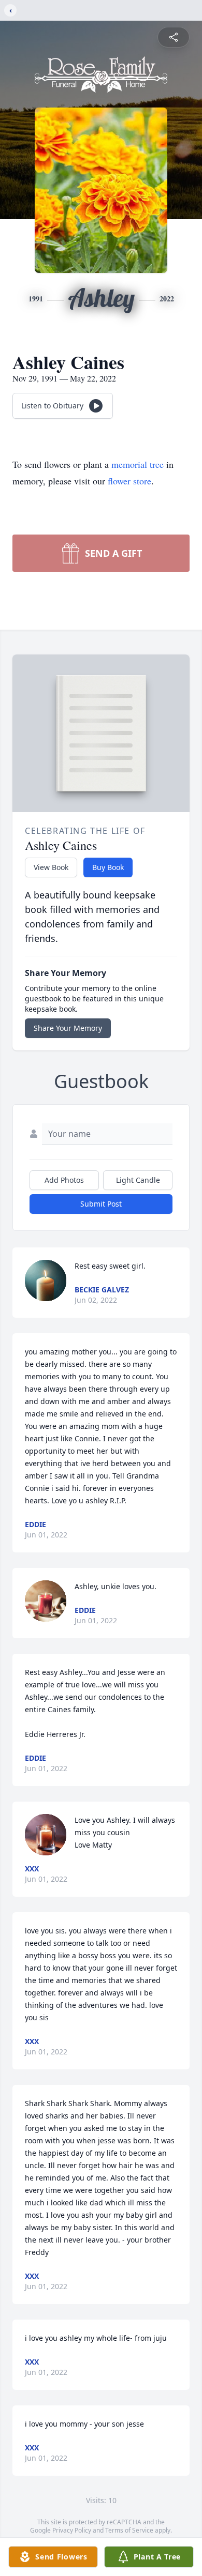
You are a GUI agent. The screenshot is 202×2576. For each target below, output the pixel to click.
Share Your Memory (68, 1028)
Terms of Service (129, 2530)
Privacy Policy (72, 2530)
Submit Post (101, 1204)
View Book (51, 867)
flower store (129, 481)
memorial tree (138, 464)
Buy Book (108, 867)
